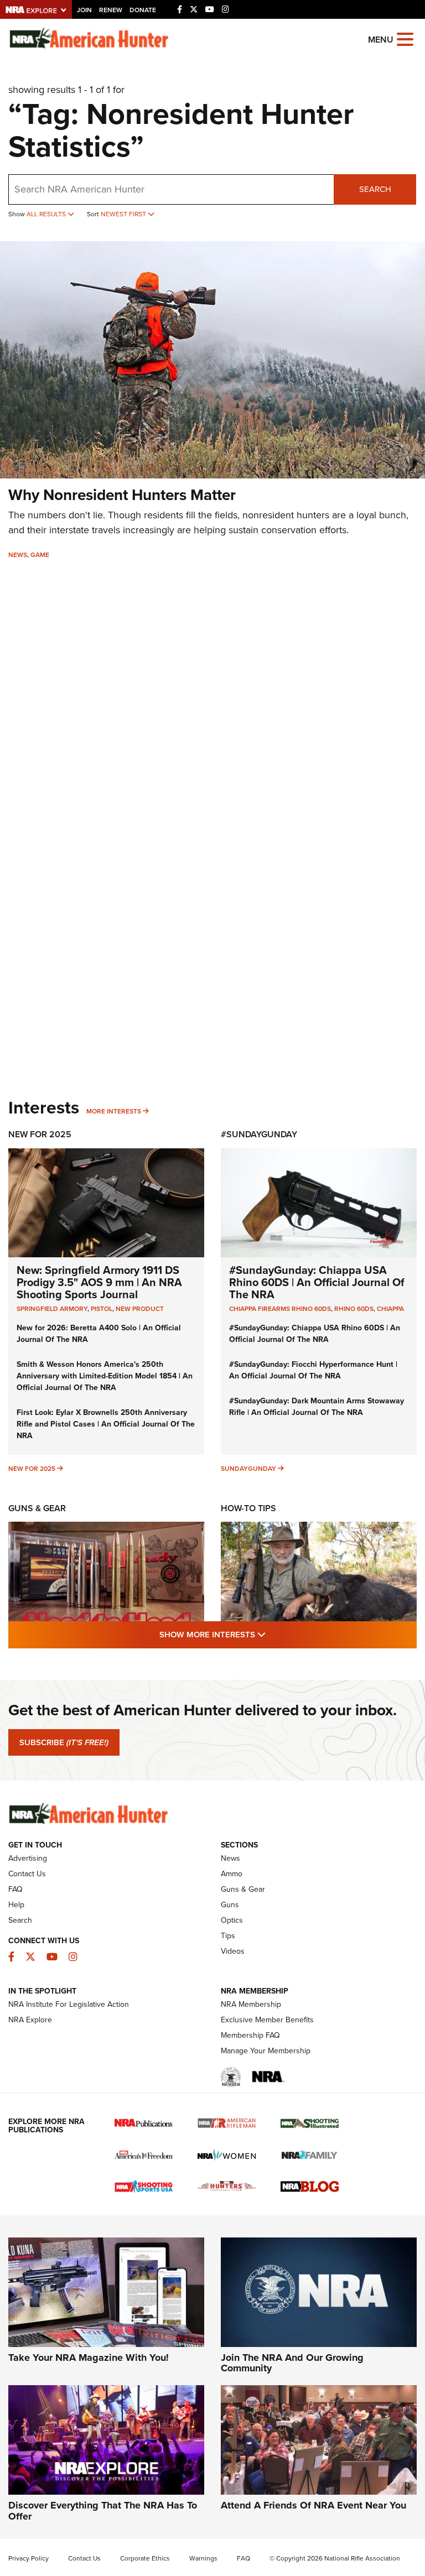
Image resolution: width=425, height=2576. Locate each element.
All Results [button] (47, 214)
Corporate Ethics (145, 2558)
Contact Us (27, 1874)
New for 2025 (32, 1469)
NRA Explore (30, 2020)
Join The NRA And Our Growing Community (292, 2363)
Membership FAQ (250, 2035)
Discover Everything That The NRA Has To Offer (103, 2511)
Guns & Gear (37, 1508)
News (18, 555)
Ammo (232, 1874)
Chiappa (390, 1309)
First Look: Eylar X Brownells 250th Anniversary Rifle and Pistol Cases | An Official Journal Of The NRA (106, 1424)
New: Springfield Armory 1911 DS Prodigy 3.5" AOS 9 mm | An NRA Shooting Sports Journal (99, 1282)
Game (40, 555)
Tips (228, 1936)
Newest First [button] (124, 214)
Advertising (28, 1858)
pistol (102, 1309)
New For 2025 (40, 1134)
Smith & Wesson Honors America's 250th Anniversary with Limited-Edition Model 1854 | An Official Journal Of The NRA (105, 1376)
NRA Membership (251, 2004)
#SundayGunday (259, 1134)
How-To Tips (248, 1508)
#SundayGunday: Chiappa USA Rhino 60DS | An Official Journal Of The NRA (317, 1282)
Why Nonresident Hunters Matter (122, 495)
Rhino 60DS (354, 1309)
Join (84, 10)
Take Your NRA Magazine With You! (89, 2358)
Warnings (203, 2558)
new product (140, 1309)
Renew (111, 10)
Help (16, 1905)
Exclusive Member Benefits (267, 2020)
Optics (232, 1920)
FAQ (15, 1889)
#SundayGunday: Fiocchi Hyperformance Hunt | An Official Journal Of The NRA (313, 1370)
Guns (230, 1905)
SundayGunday (248, 1469)
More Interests (114, 1111)
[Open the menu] (405, 38)
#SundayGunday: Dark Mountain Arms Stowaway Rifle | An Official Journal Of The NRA (317, 1407)
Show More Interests (272, 1634)
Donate (143, 10)
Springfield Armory (52, 1309)
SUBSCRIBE (64, 1742)
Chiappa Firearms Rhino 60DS (280, 1309)
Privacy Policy (28, 2558)
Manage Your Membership (266, 2051)
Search (375, 189)
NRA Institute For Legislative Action (69, 2004)
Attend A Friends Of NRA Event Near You (313, 2505)
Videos (233, 1951)
